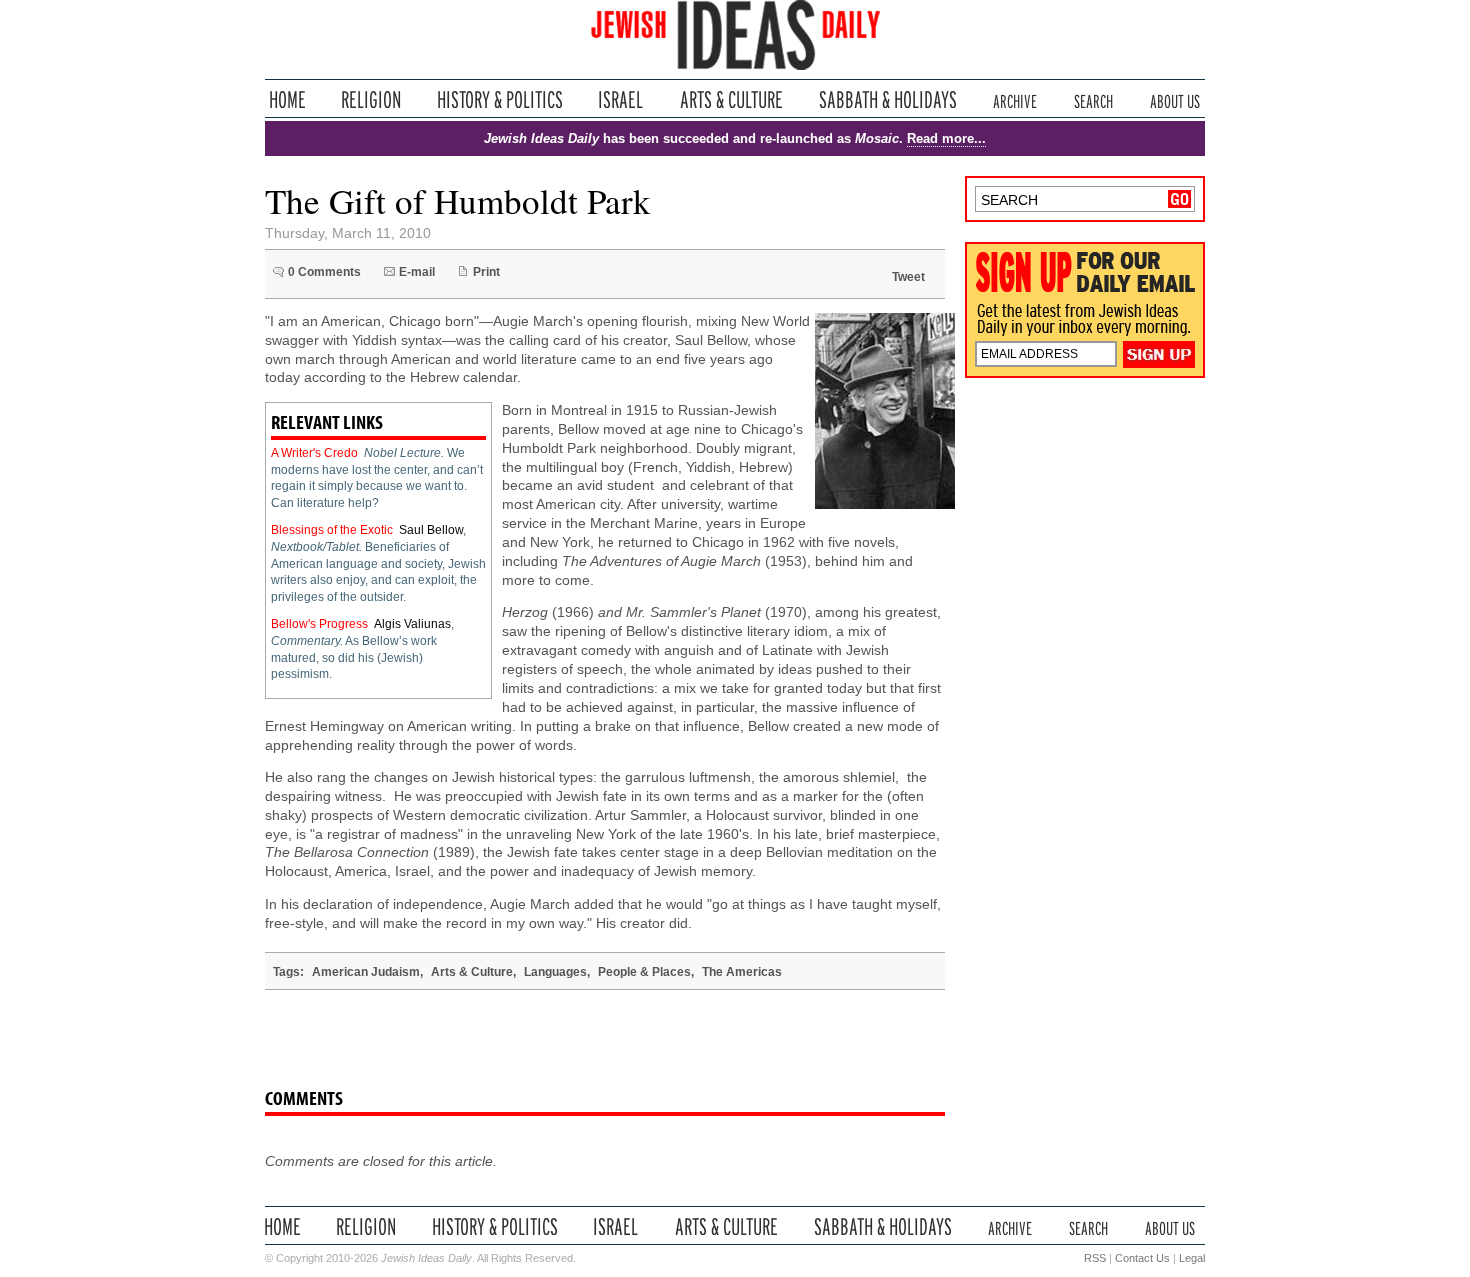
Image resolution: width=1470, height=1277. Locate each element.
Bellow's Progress (319, 624)
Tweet (908, 277)
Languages (555, 972)
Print (486, 272)
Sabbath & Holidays (887, 99)
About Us (1175, 99)
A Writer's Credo (314, 453)
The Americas (742, 972)
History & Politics (500, 99)
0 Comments (324, 272)
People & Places (644, 972)
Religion (371, 99)
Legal (1192, 1258)
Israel (621, 99)
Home (287, 99)
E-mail (417, 272)
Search (1093, 99)
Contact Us (1142, 1258)
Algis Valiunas (412, 624)
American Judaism (366, 972)
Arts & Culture (731, 99)
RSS (1095, 1258)
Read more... (946, 138)
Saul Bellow (431, 530)
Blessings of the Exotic (332, 530)
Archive (1015, 99)
